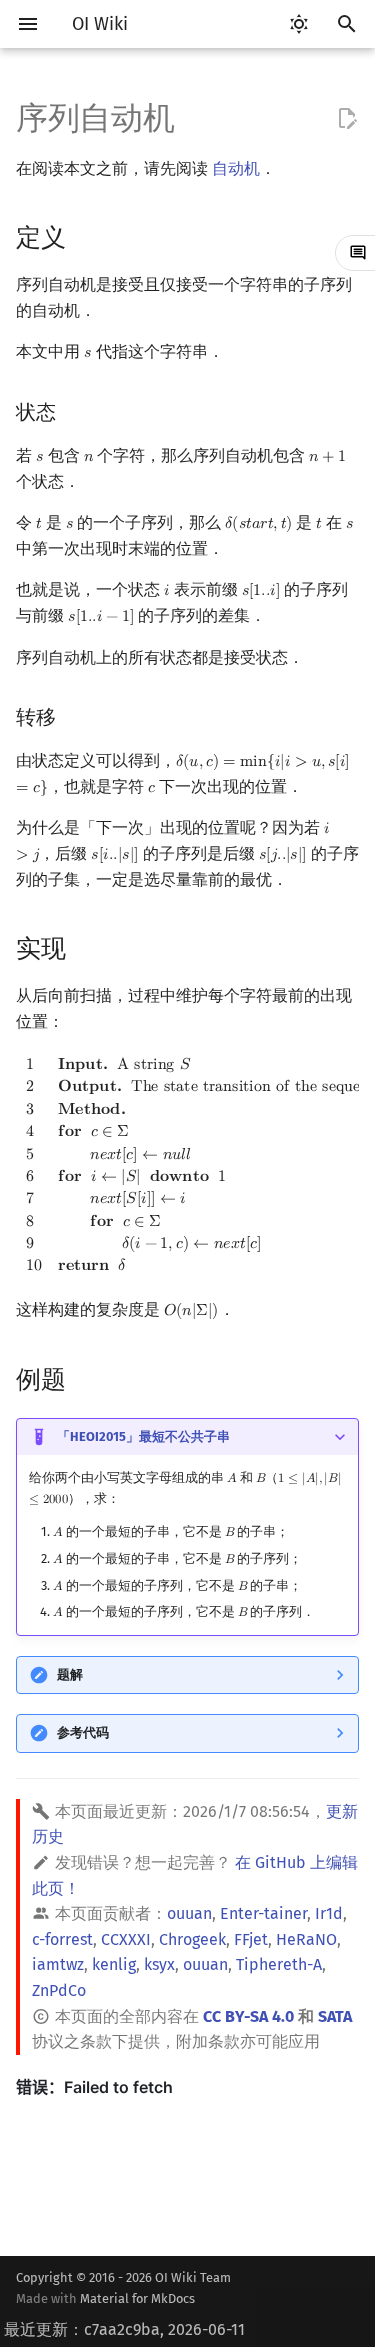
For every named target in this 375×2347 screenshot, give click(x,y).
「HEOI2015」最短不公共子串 (143, 1436)
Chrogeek (192, 1939)
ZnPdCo (59, 1990)
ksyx (159, 1964)
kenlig (114, 1964)
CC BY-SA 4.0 (248, 2016)
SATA (335, 2016)
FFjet (251, 1939)
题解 (70, 1674)
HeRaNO (306, 1939)
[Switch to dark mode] (299, 24)
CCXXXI (126, 1939)
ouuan (189, 1913)
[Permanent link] (85, 236)
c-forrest (62, 1939)
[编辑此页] (347, 119)
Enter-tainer (263, 1913)
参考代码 (83, 1732)
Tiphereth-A (279, 1964)
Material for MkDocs (137, 2298)
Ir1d (329, 1913)
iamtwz (58, 1964)
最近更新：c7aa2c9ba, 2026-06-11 (124, 2329)
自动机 (236, 168)
